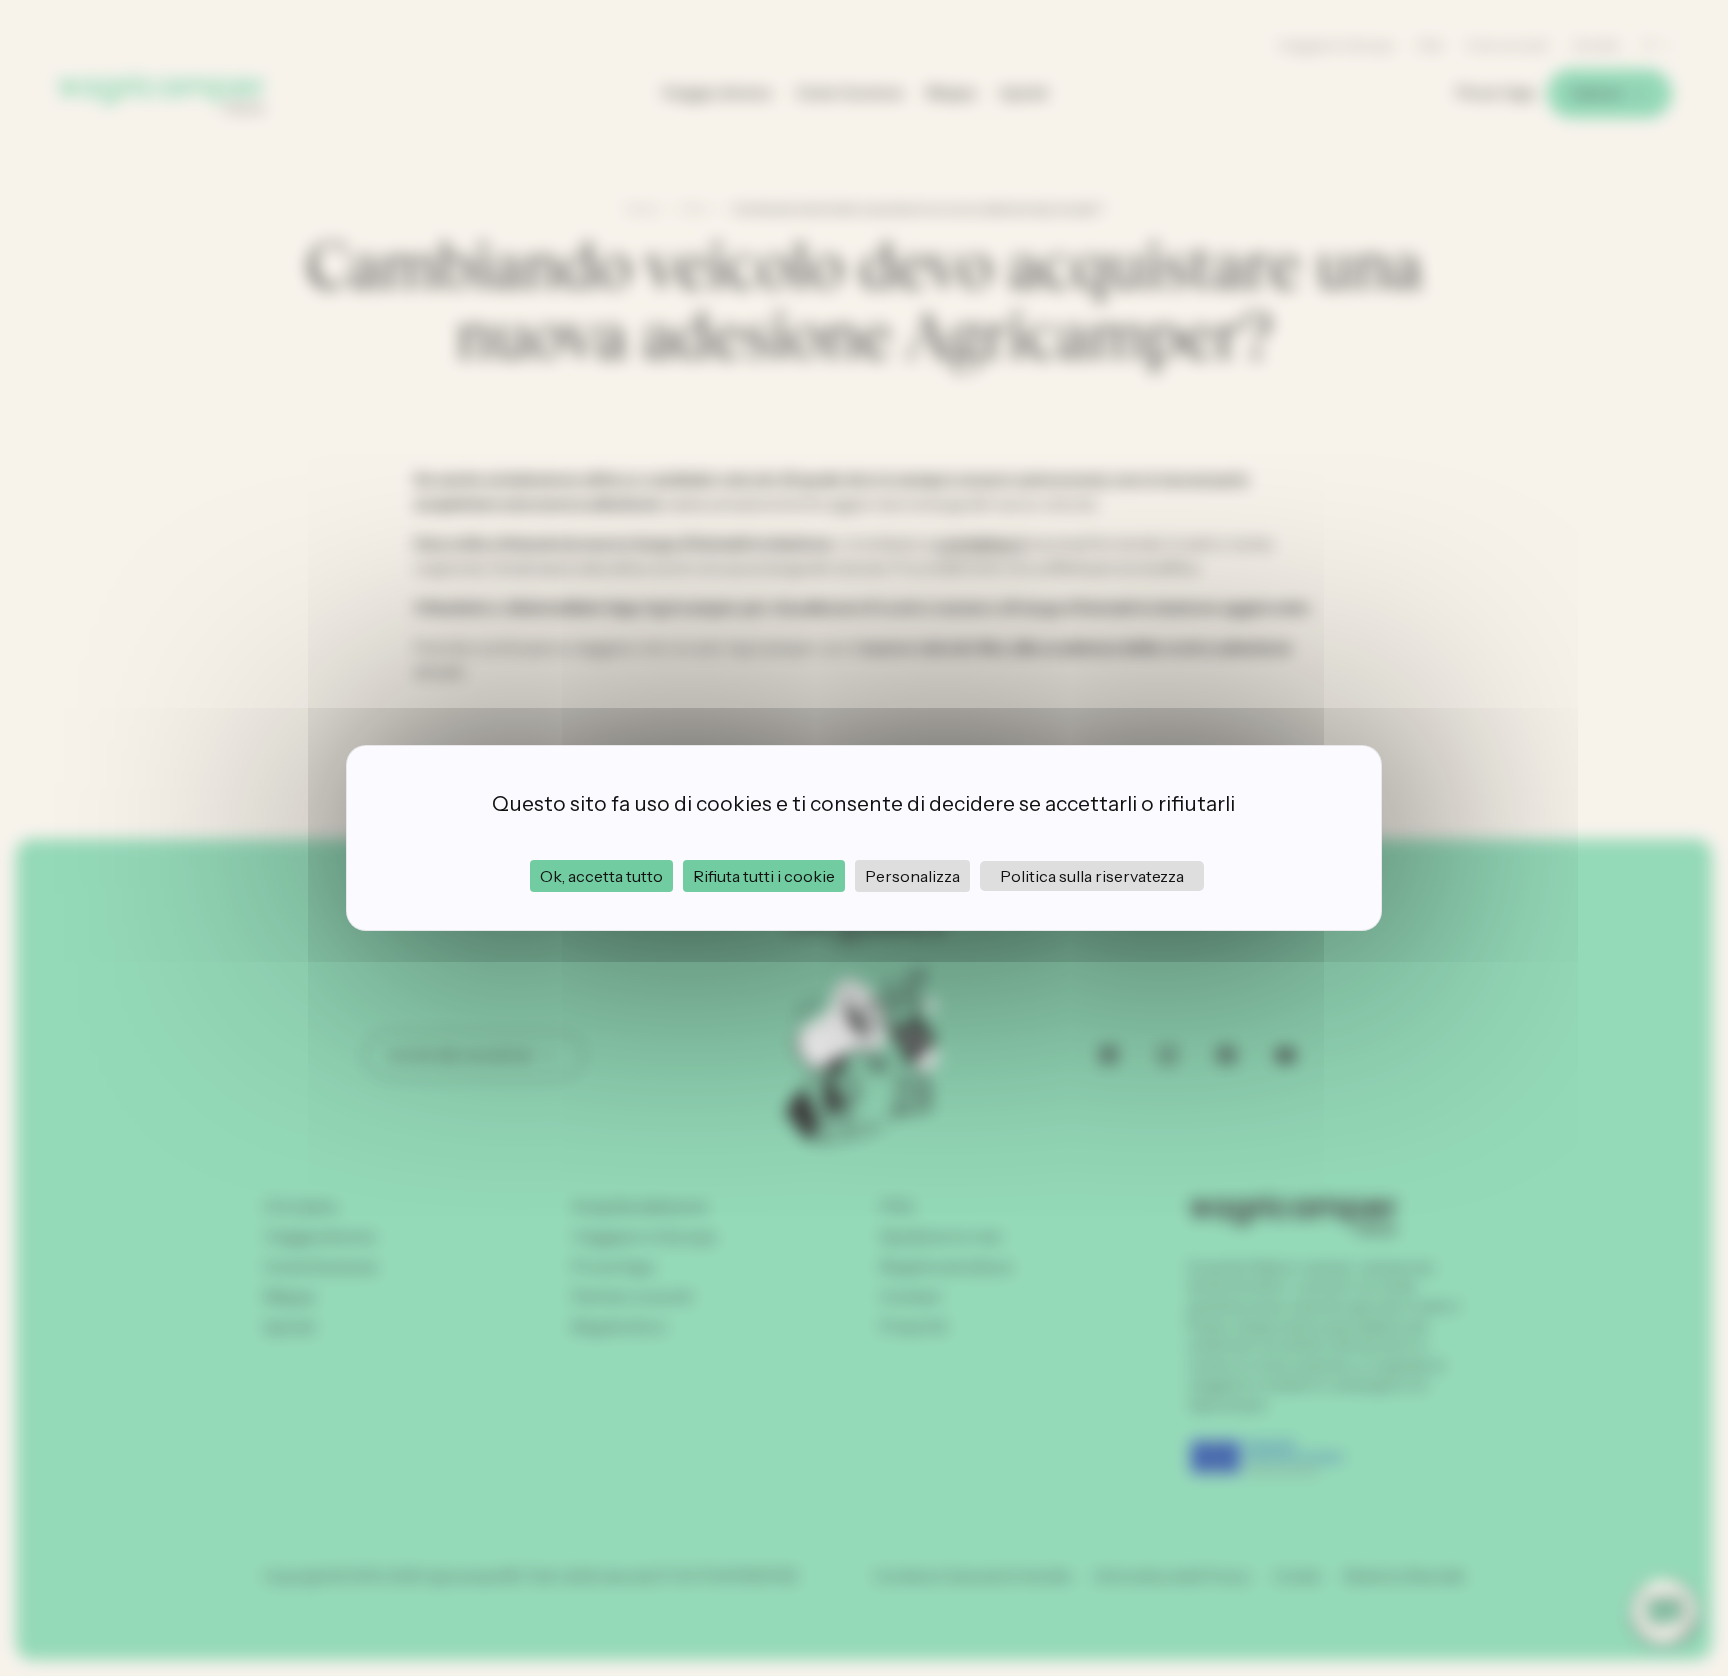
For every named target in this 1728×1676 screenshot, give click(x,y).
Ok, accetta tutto (601, 876)
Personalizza (912, 876)
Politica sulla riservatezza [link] (1092, 876)
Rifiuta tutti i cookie (764, 876)
